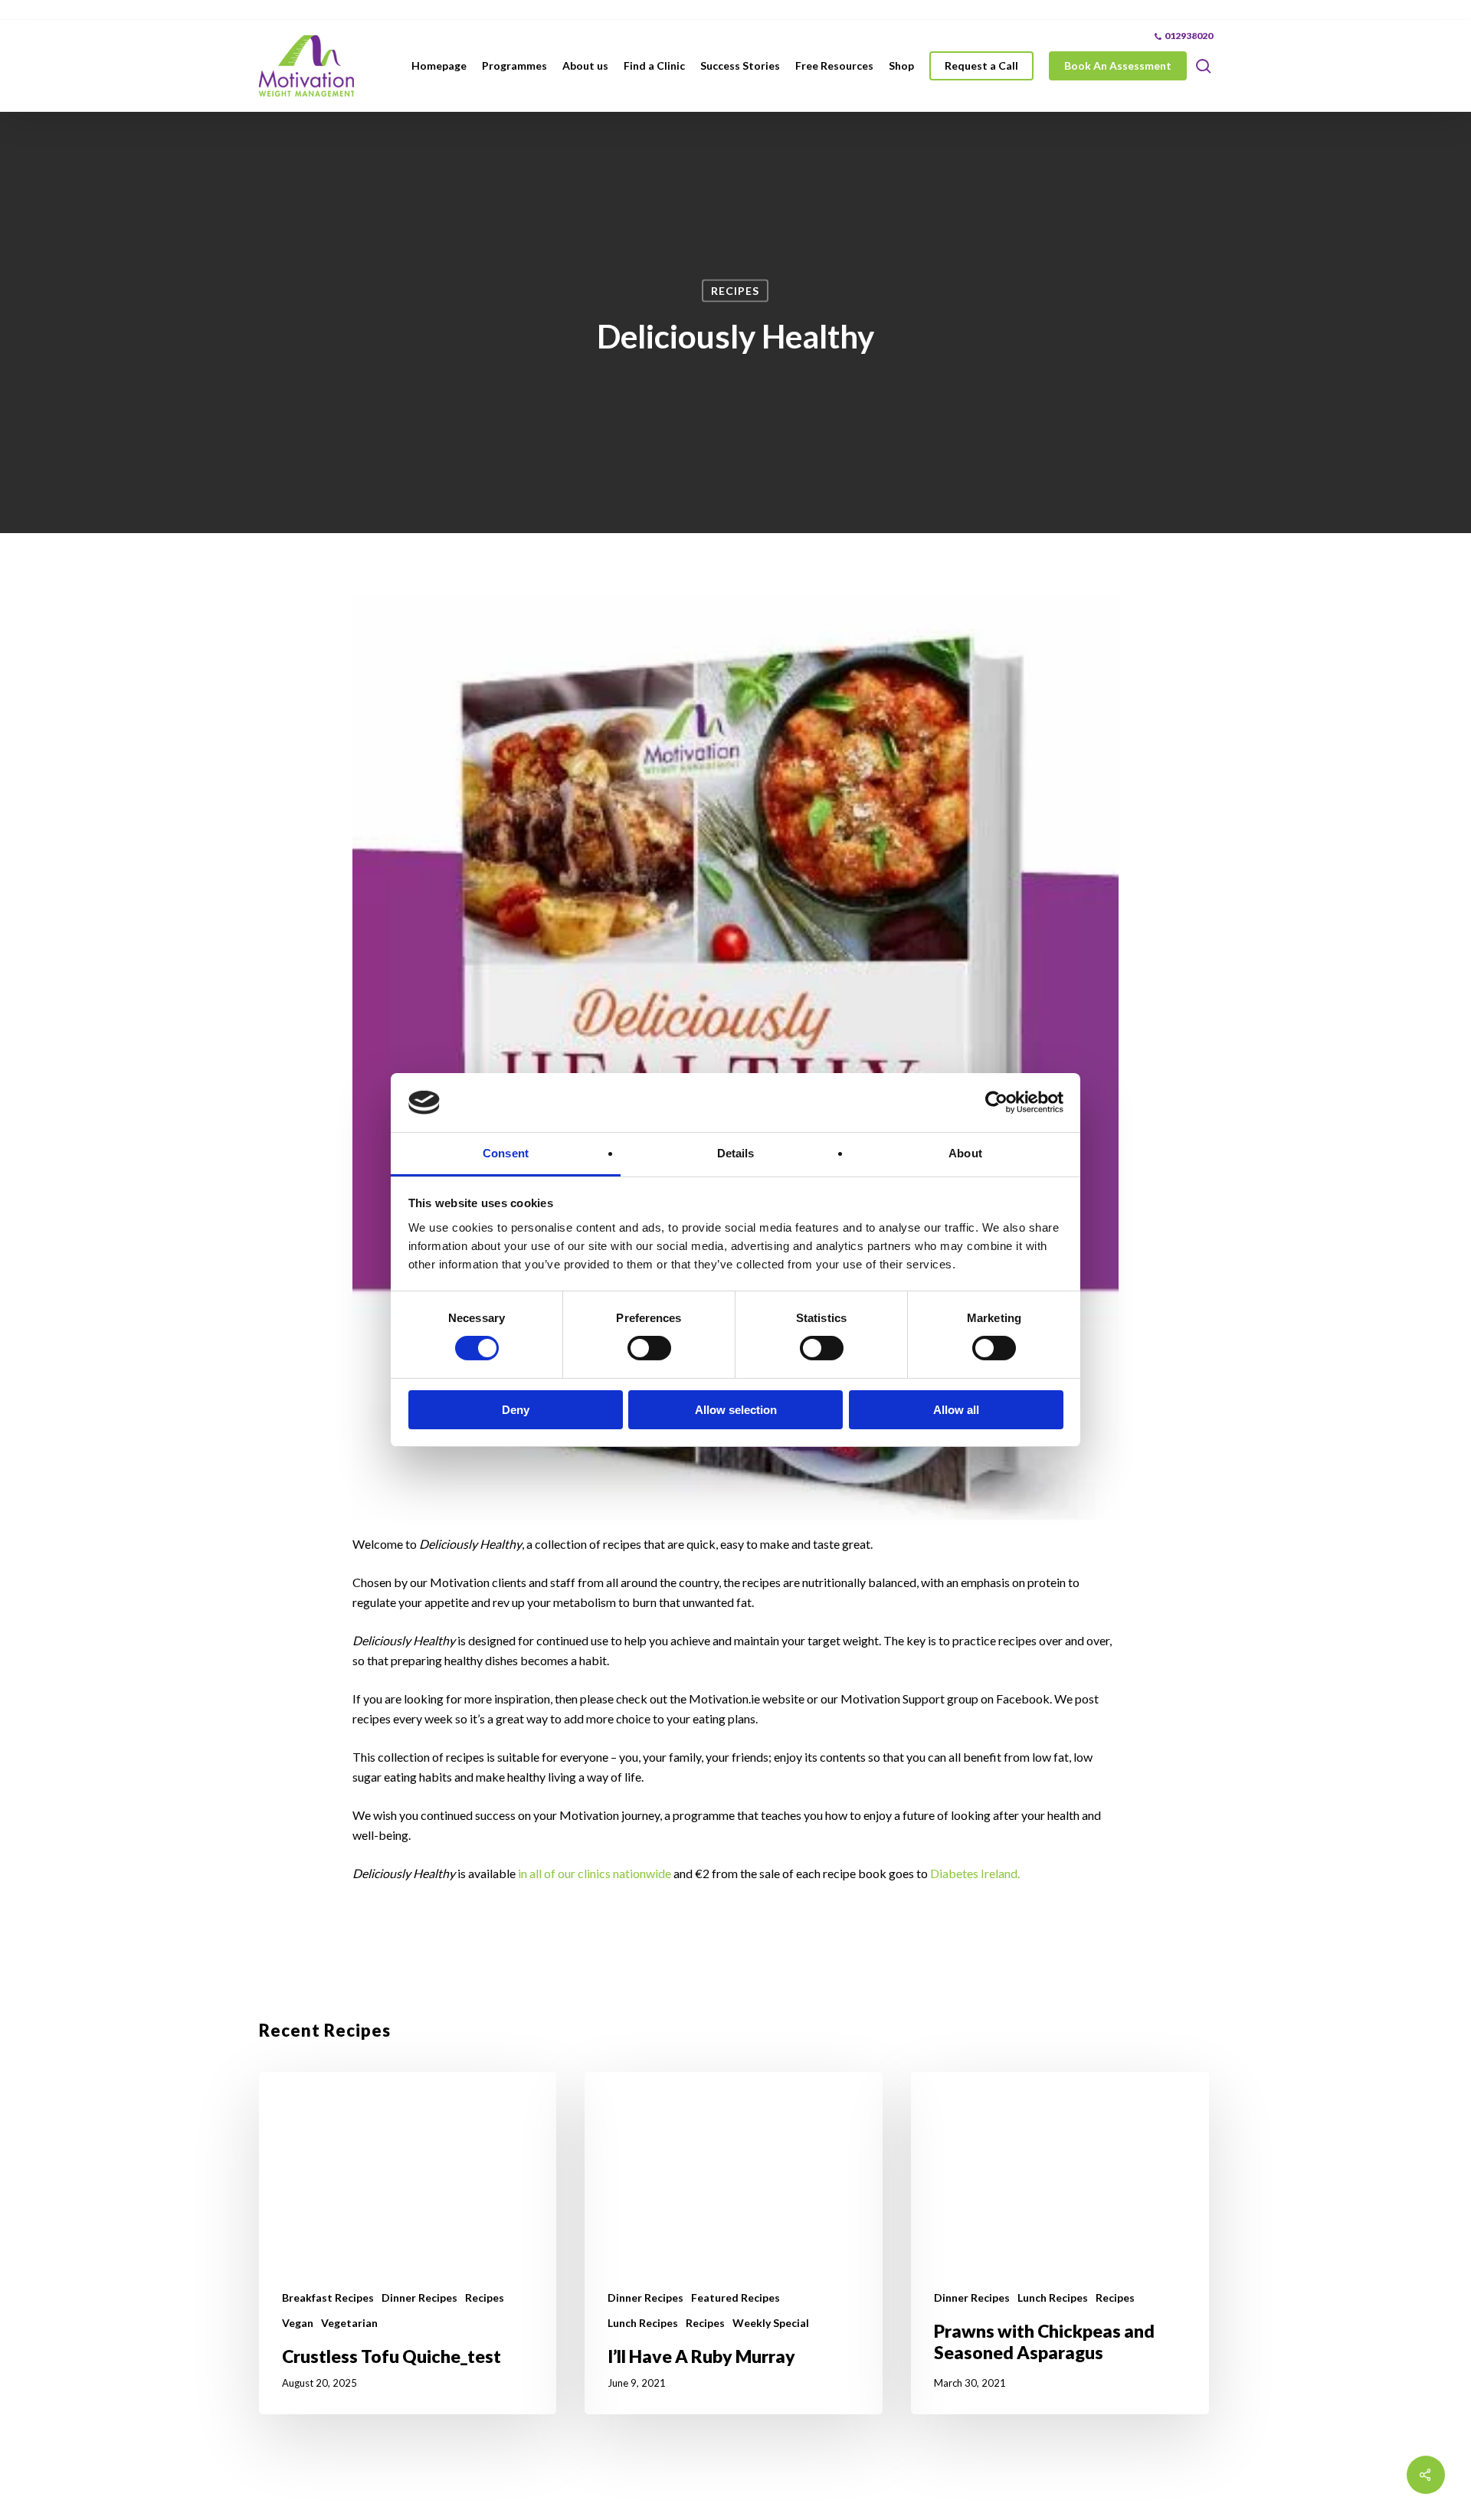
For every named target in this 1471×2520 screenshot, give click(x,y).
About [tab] (965, 1153)
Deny (516, 1410)
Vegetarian (349, 2323)
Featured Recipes (735, 2297)
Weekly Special (771, 2323)
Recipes (735, 291)
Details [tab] (736, 1153)
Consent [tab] (506, 1153)
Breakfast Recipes (328, 2297)
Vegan (298, 2323)
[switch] (649, 1348)
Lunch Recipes (643, 2323)
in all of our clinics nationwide (595, 1873)
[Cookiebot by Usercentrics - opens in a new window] (996, 1102)
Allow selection (736, 1410)
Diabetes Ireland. (975, 1873)
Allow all (956, 1410)
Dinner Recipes (419, 2297)
